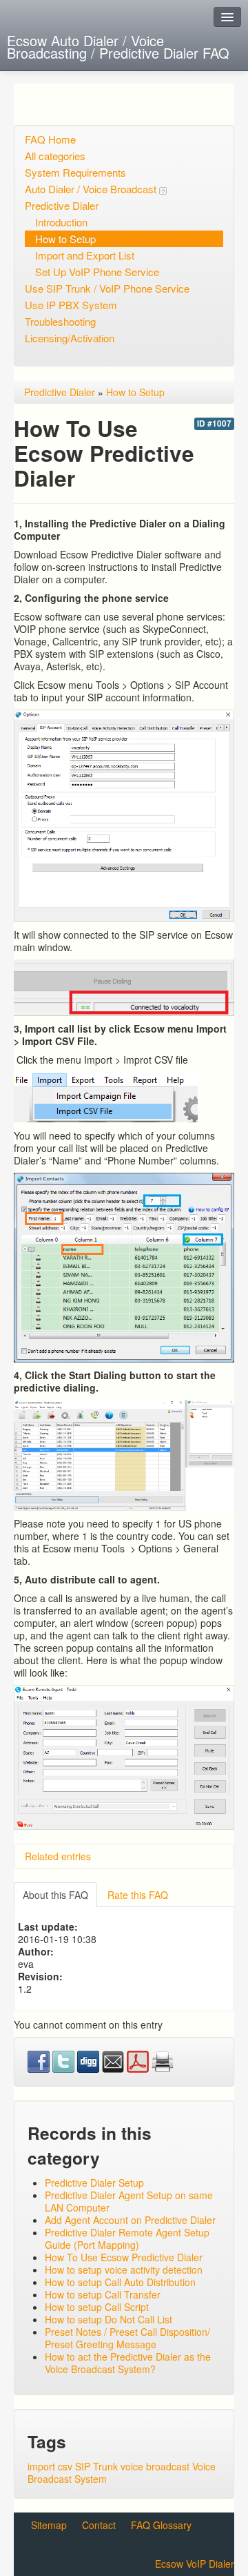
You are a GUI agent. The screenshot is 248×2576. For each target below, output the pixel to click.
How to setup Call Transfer (103, 2294)
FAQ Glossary (161, 2525)
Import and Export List (85, 255)
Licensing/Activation (70, 338)
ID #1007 (214, 423)
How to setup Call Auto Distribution (120, 2282)
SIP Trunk (96, 2466)
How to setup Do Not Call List (108, 2319)
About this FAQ (55, 1895)
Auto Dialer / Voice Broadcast (92, 189)
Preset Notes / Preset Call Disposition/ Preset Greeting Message (127, 2338)
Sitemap (49, 2525)
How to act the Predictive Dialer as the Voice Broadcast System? (128, 2363)
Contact (99, 2525)
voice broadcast (155, 2466)
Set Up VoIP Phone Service (97, 272)
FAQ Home (50, 139)
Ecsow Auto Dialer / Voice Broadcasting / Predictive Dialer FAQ (118, 47)
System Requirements (75, 172)
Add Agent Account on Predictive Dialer (130, 2220)
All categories (55, 156)
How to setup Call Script (97, 2307)
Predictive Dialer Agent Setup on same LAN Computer (129, 2201)
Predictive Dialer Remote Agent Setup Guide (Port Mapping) (127, 2238)
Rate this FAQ (138, 1895)
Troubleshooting (60, 321)
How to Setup (65, 238)
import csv (50, 2466)
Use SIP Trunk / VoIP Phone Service (107, 288)
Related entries (58, 1856)
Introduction (61, 222)
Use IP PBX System (71, 305)
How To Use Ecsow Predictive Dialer (124, 2257)
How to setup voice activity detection (124, 2270)
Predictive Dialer (62, 205)
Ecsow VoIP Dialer (195, 2564)
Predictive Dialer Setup (94, 2183)
